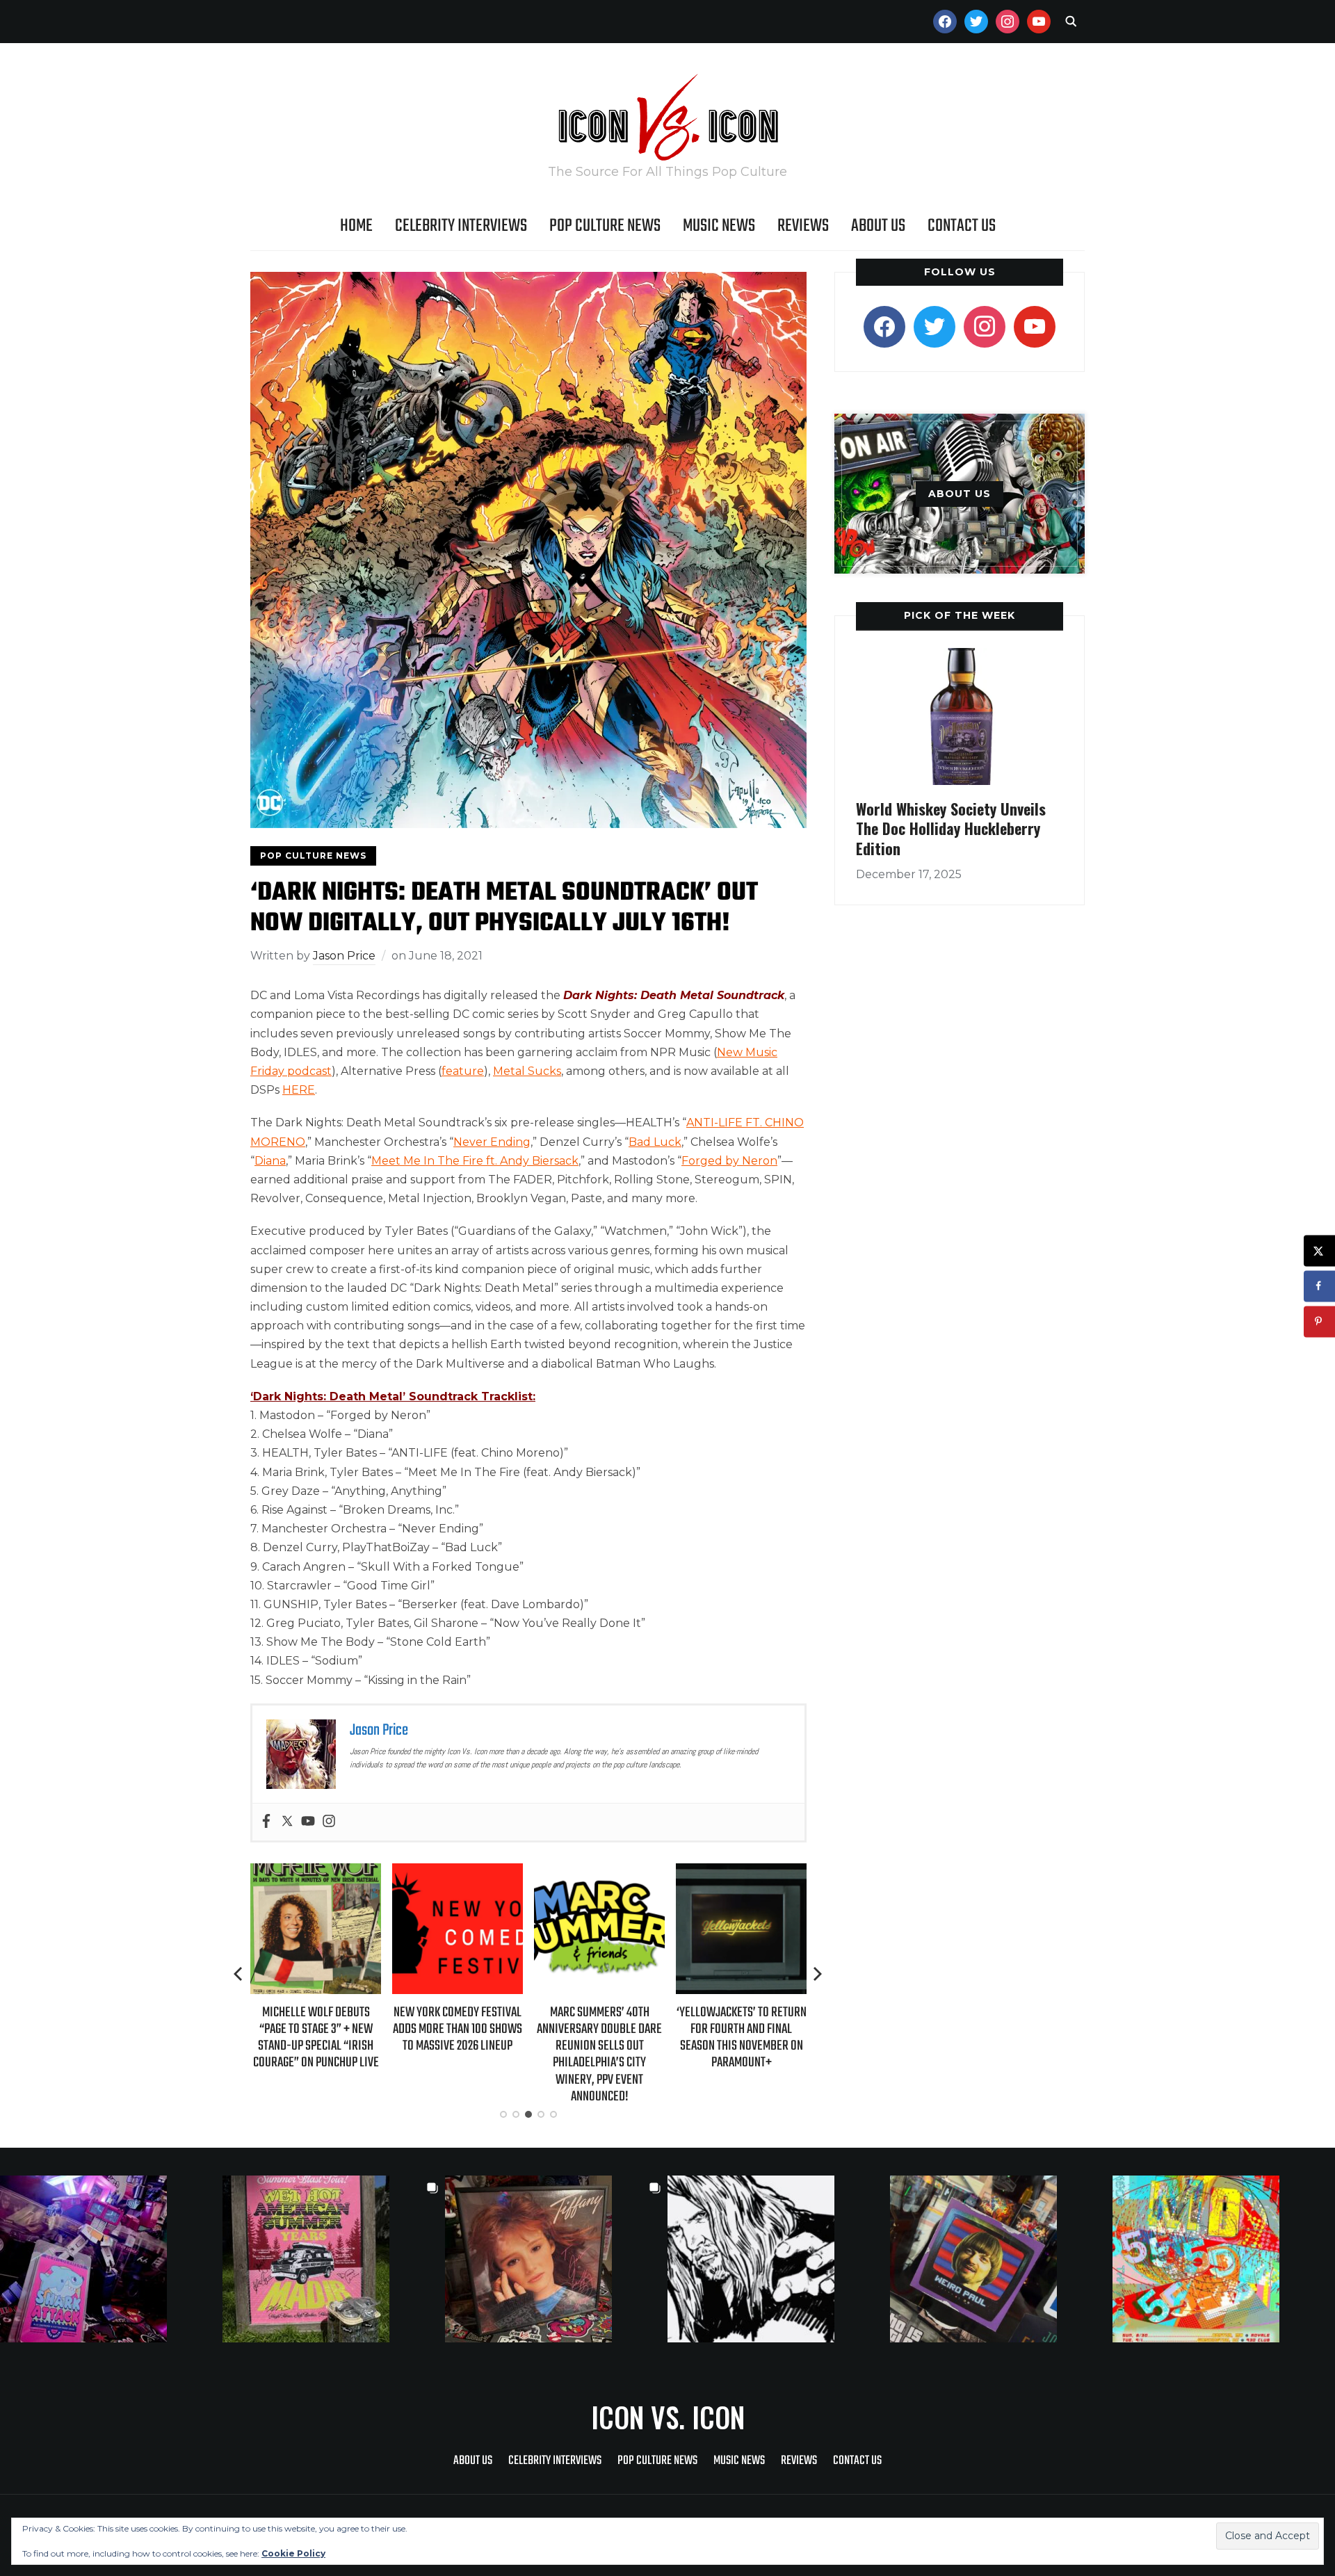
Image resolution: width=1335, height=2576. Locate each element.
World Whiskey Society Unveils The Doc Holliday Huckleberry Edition (951, 828)
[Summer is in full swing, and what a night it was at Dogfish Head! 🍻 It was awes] (334, 2259)
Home (356, 226)
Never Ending (492, 1142)
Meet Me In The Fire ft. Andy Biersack (475, 1161)
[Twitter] (287, 1822)
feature (463, 1071)
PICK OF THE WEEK (960, 615)
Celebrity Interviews (461, 226)
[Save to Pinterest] (1319, 1321)
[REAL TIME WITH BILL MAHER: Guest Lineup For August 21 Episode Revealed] (741, 1873)
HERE (299, 1090)
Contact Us (962, 226)
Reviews (803, 226)
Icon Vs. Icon (668, 2417)
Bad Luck (655, 1142)
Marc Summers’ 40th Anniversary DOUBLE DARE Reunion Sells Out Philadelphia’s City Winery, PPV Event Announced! (458, 2055)
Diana (270, 1161)
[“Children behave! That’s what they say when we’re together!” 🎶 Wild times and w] (556, 2259)
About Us (878, 226)
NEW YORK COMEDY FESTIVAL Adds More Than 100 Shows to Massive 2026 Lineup (316, 2029)
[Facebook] (266, 1822)
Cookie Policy (293, 2553)
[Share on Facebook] (1319, 1286)
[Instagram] (329, 1822)
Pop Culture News (605, 226)
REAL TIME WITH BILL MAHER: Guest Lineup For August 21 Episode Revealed (741, 2029)
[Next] (818, 1974)
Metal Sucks (527, 1071)
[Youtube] (308, 1822)
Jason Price (344, 956)
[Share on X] (1319, 1250)
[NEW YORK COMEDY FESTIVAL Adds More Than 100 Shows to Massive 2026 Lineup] (316, 1873)
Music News (719, 226)
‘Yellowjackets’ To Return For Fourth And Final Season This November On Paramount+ (600, 2038)
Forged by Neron (729, 1161)
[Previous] (239, 1974)
